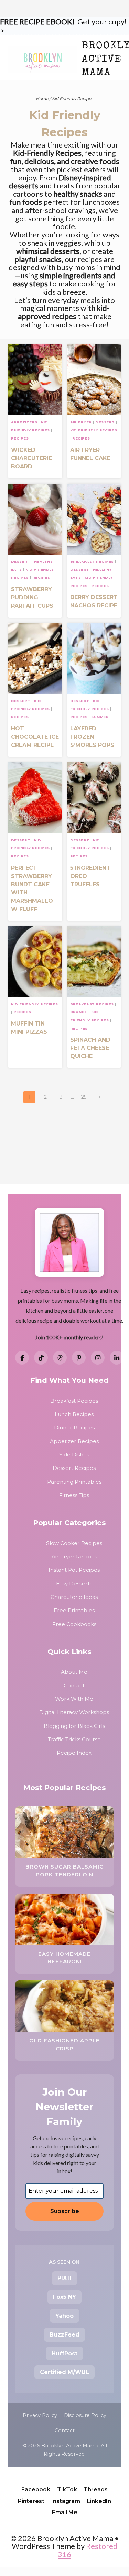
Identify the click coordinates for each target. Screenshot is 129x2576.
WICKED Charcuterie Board (31, 458)
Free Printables (74, 1610)
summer (100, 717)
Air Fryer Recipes (74, 1556)
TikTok (67, 2489)
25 (84, 1097)
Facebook (36, 2489)
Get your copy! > (63, 26)
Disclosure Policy (85, 2415)
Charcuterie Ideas (74, 1597)
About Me (74, 1672)
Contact (74, 1685)
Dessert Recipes (74, 1468)
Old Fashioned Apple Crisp (64, 2045)
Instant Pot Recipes (74, 1570)
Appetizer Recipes (74, 1441)
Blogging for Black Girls (74, 1726)
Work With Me (74, 1699)
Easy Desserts (74, 1584)
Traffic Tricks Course (74, 1739)
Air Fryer (81, 422)
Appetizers (24, 422)
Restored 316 (88, 2550)
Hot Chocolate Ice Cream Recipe (35, 737)
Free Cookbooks (74, 1624)
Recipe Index (74, 1753)
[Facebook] (22, 1358)
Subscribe (65, 2211)
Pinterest (31, 2501)
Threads (96, 2489)
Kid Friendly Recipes (94, 430)
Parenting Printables (74, 1482)
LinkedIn (99, 2501)
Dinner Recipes (74, 1427)
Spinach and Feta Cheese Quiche (90, 1048)
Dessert (105, 422)
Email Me (65, 2512)
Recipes (20, 438)
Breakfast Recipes (92, 561)
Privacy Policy (40, 2415)
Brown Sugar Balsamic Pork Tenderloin (64, 1871)
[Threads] (60, 1358)
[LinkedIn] (117, 1358)
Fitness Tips (74, 1495)
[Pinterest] (79, 1358)
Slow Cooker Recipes (74, 1543)
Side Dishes (74, 1455)
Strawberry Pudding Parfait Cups (32, 598)
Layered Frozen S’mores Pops (92, 737)
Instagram (66, 2501)
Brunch (79, 1012)
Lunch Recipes (74, 1414)
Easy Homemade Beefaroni (64, 1958)
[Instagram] (98, 1358)
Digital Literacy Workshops (74, 1712)
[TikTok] (41, 1358)
